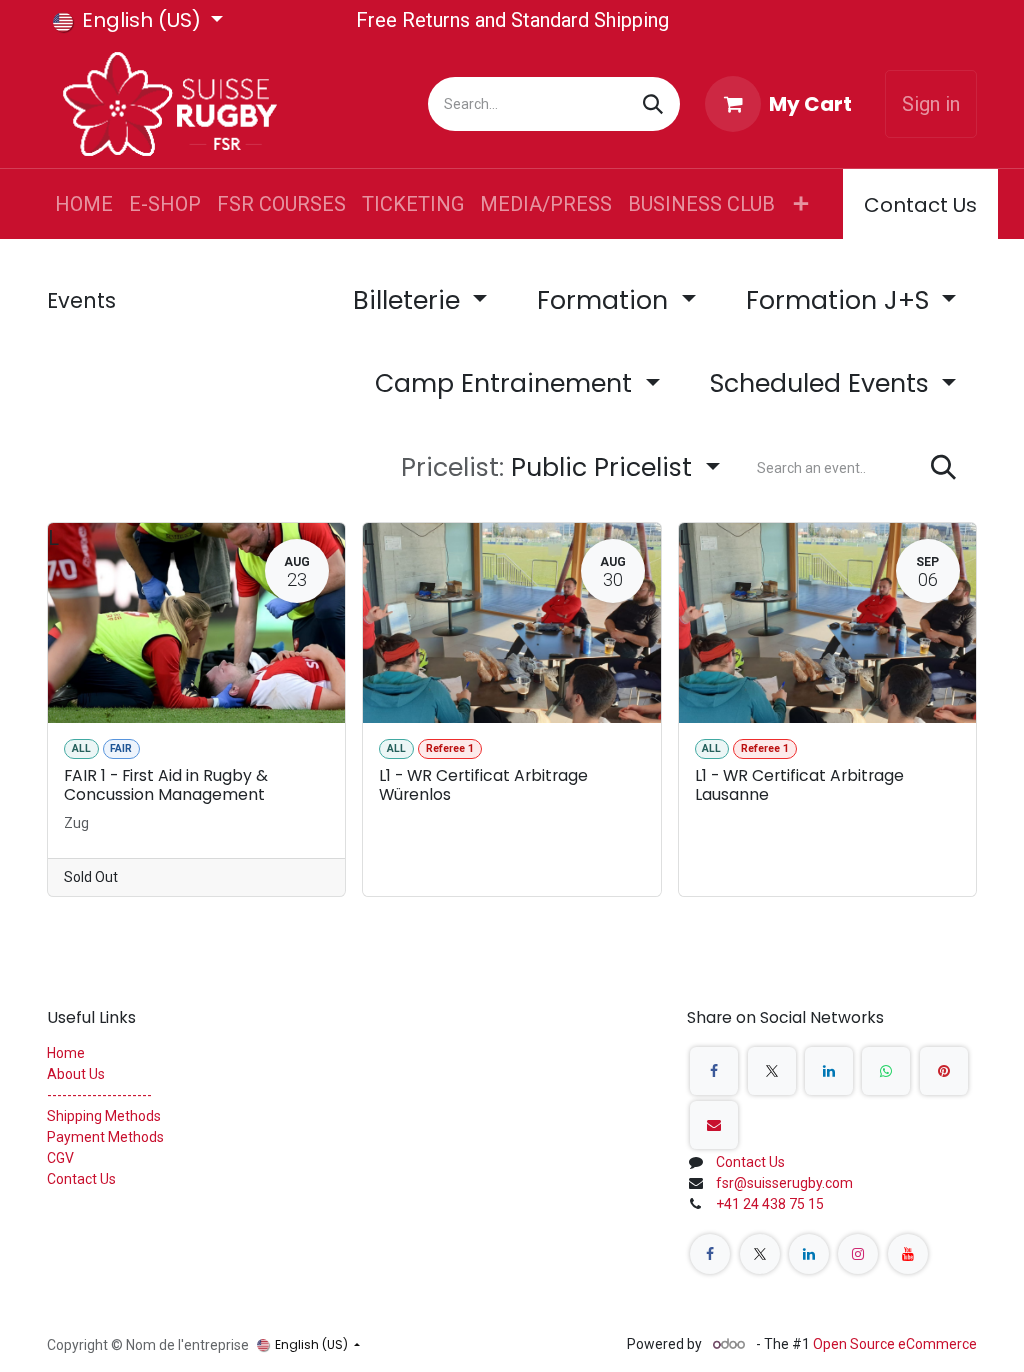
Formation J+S (841, 300)
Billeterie (410, 300)
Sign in (931, 104)
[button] (560, 468)
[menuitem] (84, 204)
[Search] (653, 104)
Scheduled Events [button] (823, 383)
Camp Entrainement (507, 383)
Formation (606, 300)
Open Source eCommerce (895, 1344)
